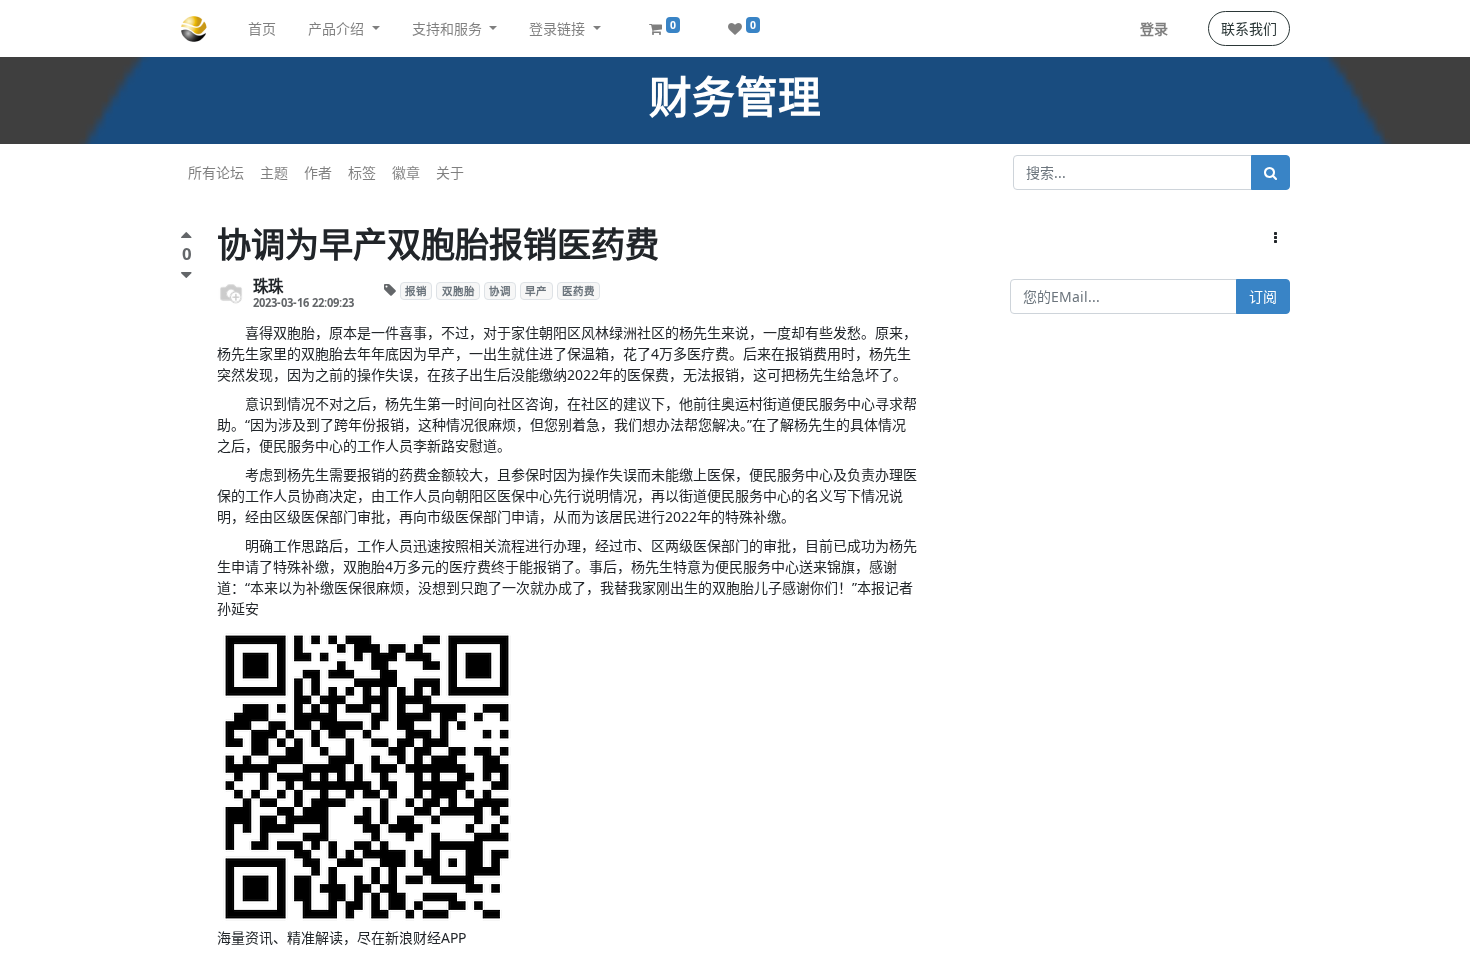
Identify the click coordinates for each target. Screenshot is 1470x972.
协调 (500, 291)
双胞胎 (458, 291)
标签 (362, 172)
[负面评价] (186, 274)
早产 (536, 291)
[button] (1275, 237)
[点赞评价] (186, 237)
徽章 (406, 172)
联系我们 (1249, 28)
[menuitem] (262, 28)
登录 (1154, 28)
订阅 (1263, 296)
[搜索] (1270, 172)
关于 (450, 172)
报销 (416, 291)
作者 (318, 172)
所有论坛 (216, 172)
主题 (274, 172)
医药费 (578, 291)
